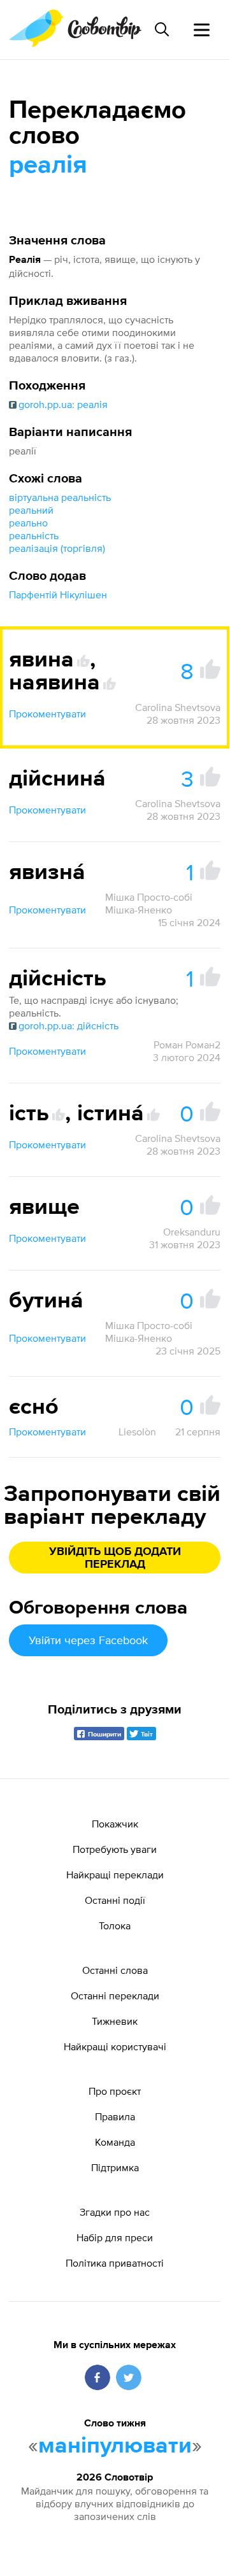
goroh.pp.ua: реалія (63, 404)
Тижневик (115, 2021)
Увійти (88, 1640)
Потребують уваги (115, 1849)
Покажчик (115, 1824)
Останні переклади (115, 1995)
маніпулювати (115, 2446)
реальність (34, 535)
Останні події (115, 1900)
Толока (115, 1925)
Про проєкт (115, 2091)
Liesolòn (137, 1432)
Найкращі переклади (115, 1875)
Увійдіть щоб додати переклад (115, 1558)
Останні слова (115, 1970)
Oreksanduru (192, 1232)
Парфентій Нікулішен (58, 595)
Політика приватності (115, 2263)
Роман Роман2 (187, 1045)
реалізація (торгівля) (57, 548)
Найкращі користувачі (115, 2046)
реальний (31, 510)
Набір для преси (115, 2237)
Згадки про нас (115, 2212)
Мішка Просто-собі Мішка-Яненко (149, 903)
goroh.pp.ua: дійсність (68, 1025)
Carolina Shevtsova (178, 707)
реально (28, 523)
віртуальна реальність (60, 497)
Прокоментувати (47, 714)
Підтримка (115, 2167)
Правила (115, 2116)
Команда (115, 2142)
